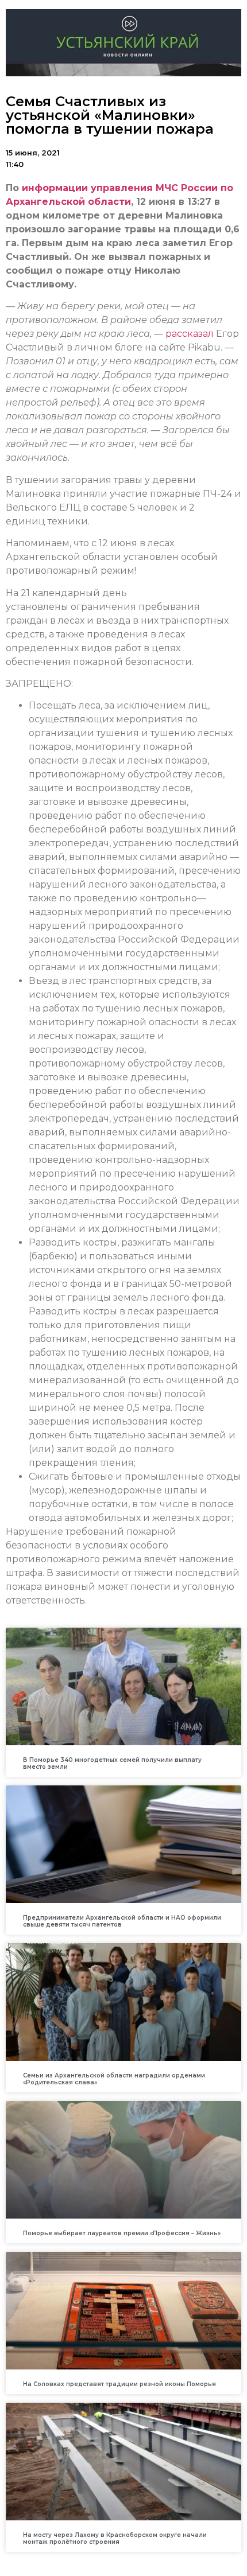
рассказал (190, 334)
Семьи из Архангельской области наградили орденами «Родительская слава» (114, 2079)
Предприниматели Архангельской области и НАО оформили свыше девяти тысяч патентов (122, 1921)
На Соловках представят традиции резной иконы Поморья (119, 2384)
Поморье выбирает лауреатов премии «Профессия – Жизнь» (122, 2233)
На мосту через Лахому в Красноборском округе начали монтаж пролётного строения (115, 2538)
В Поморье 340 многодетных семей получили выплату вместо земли (112, 1763)
